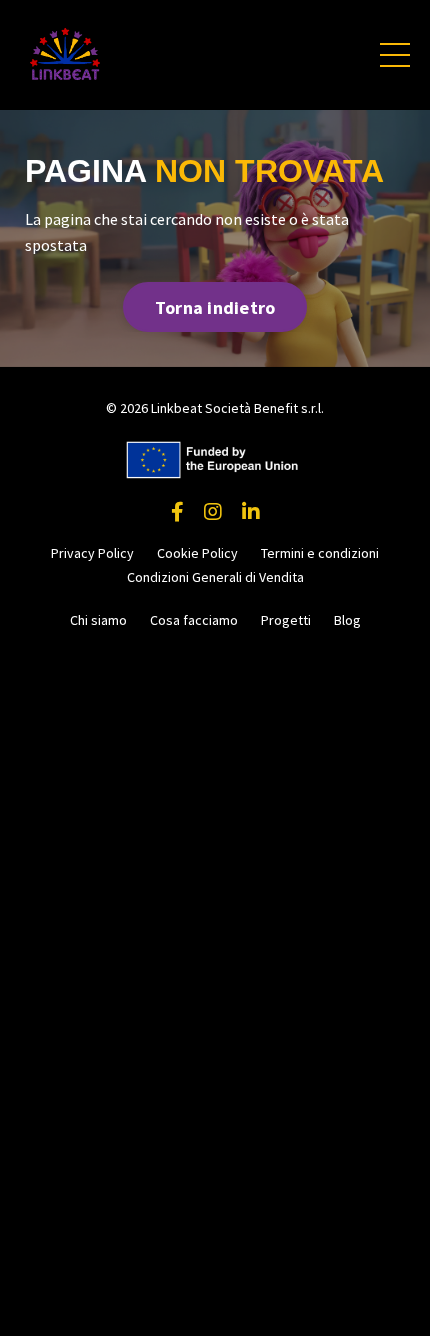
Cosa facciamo (194, 620)
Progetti (286, 620)
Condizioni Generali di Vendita (215, 577)
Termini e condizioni (320, 553)
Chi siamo (98, 620)
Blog (347, 620)
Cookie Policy (197, 553)
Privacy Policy (92, 553)
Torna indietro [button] (215, 307)
